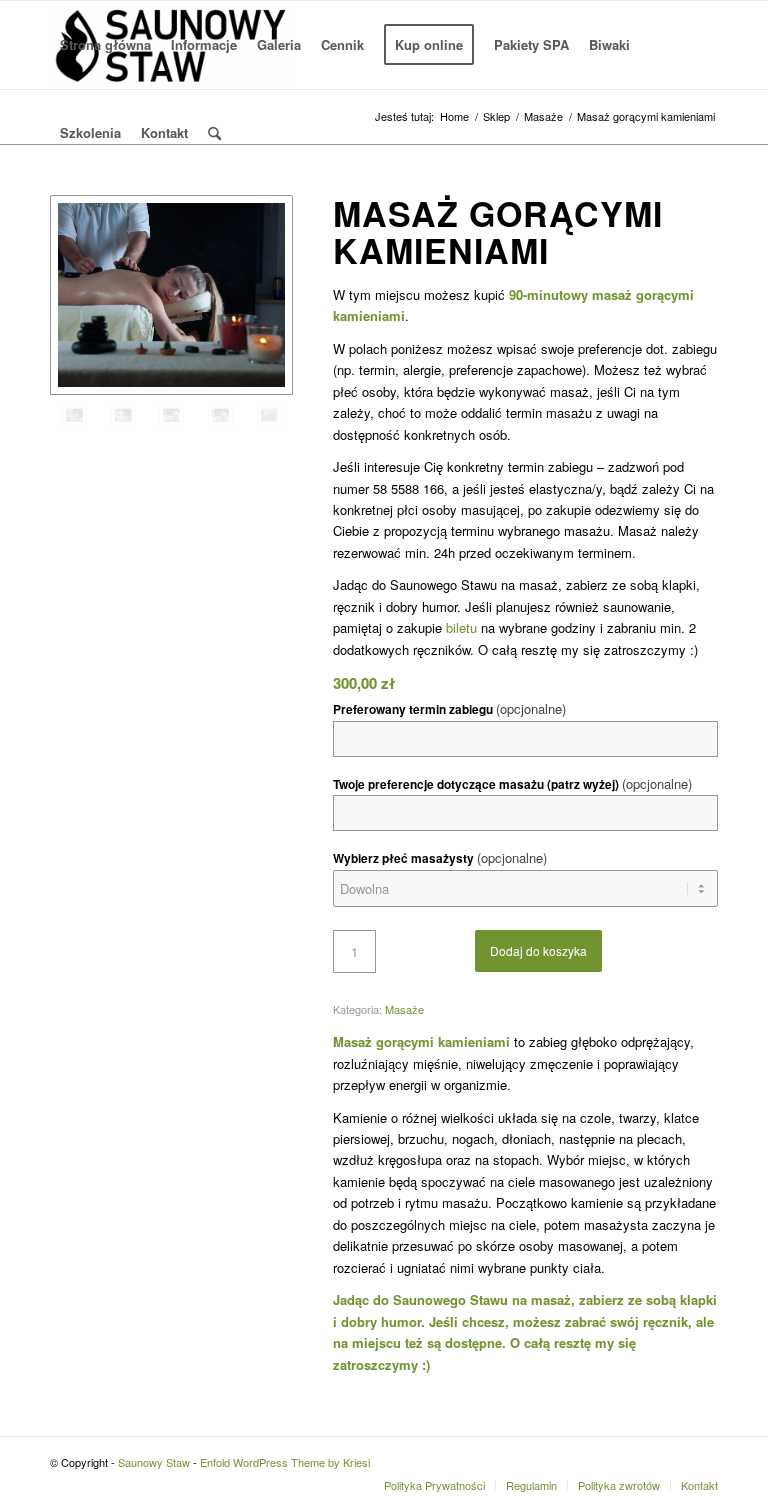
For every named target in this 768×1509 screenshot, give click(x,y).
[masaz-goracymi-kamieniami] (269, 415)
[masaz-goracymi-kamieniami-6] (171, 295)
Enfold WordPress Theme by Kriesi (285, 1462)
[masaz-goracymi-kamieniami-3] (220, 415)
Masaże (404, 1009)
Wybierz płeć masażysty (440, 857)
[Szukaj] (214, 133)
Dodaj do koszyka (538, 950)
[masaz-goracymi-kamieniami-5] (123, 415)
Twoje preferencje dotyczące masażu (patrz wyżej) (512, 783)
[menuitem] (105, 45)
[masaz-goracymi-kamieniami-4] (171, 415)
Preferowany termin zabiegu (449, 708)
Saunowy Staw (154, 1462)
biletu (461, 627)
